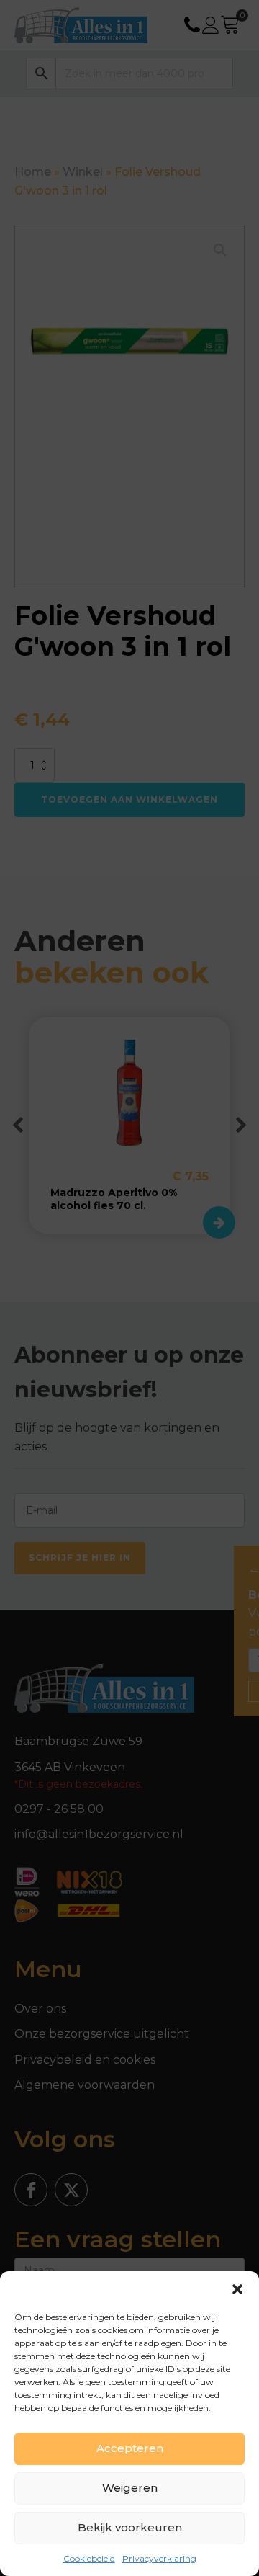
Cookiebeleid (89, 2558)
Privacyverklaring (159, 2558)
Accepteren (130, 2448)
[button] (237, 2289)
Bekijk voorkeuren (130, 2527)
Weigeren (130, 2488)
